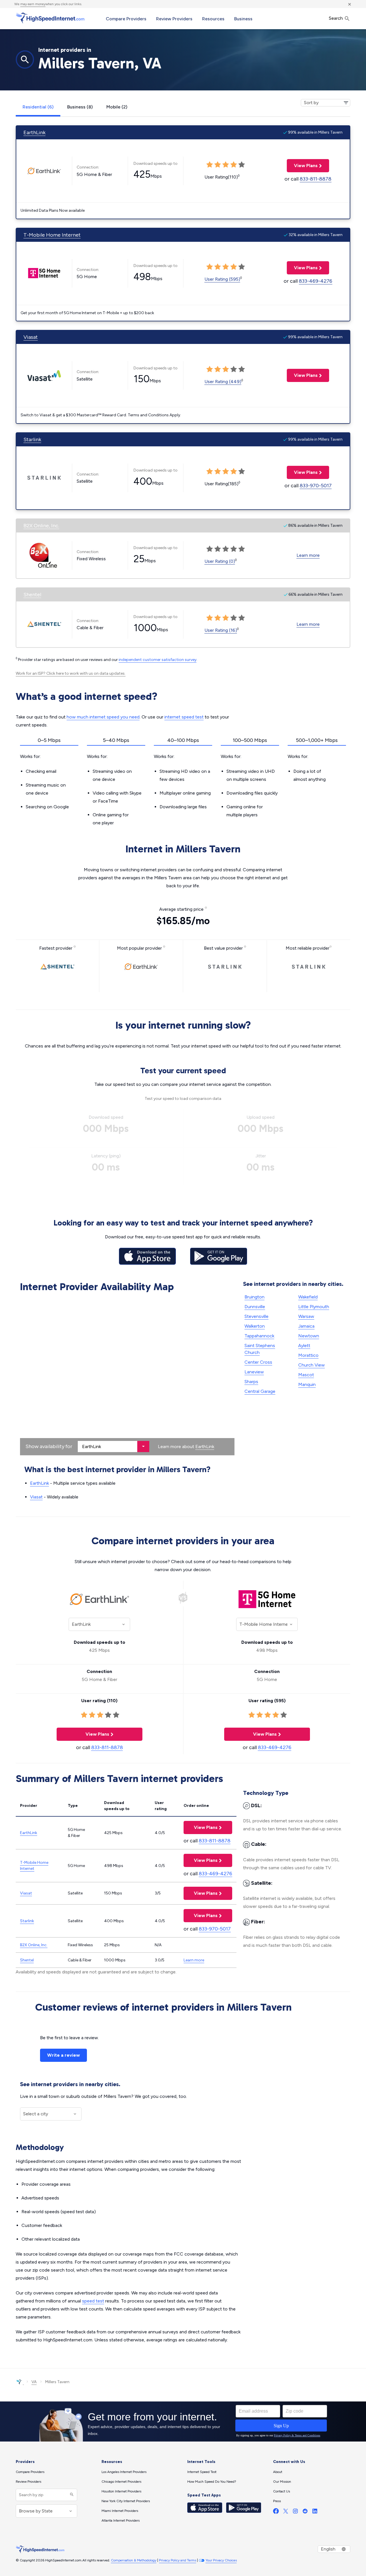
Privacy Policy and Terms (178, 2560)
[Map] (127, 1375)
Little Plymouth (314, 1307)
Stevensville (256, 1316)
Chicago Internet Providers (121, 2482)
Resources (213, 19)
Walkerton (255, 1326)
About (278, 2472)
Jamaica (306, 1326)
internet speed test (184, 717)
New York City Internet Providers (126, 2501)
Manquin (307, 1384)
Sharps (251, 1382)
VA (34, 2382)
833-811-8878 (316, 179)
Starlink (32, 439)
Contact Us (282, 2491)
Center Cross (258, 1362)
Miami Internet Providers (120, 2511)
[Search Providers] (71, 2495)
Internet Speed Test (202, 2472)
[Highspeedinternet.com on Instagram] (295, 2512)
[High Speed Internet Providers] (50, 18)
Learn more (308, 555)
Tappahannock (259, 1336)
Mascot (306, 1375)
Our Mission (282, 2482)
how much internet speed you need (103, 717)
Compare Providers (126, 19)
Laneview (254, 1372)
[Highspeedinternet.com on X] (286, 2512)
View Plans (302, 166)
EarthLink (34, 132)
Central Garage (260, 1391)
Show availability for (49, 1446)
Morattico (308, 1355)
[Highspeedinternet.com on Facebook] (276, 2512)
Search (336, 18)
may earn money (33, 4)
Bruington (254, 1297)
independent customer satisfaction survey (158, 660)
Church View (312, 1365)
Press (277, 2501)
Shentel (32, 595)
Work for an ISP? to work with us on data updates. (71, 673)
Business (243, 19)
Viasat (31, 337)
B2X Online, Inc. (41, 526)
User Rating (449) (223, 382)
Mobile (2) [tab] (117, 107)
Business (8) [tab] (80, 107)
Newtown (309, 1336)
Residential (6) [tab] (38, 107)
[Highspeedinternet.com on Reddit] (305, 2512)
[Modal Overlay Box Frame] (183, 2421)
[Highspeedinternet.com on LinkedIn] (315, 2512)
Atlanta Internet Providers (121, 2520)
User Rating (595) (222, 279)
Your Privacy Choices (221, 2560)
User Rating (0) (220, 561)
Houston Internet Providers (121, 2491)
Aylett (304, 1346)
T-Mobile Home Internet (52, 235)
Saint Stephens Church (260, 1349)
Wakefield (308, 1297)
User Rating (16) (221, 630)
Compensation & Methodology (134, 2560)
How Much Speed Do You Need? (212, 2482)
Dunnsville (255, 1307)
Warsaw (306, 1316)
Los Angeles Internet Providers (124, 2472)
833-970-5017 (316, 486)
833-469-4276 (316, 281)
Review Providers (174, 19)
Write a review (63, 2055)
